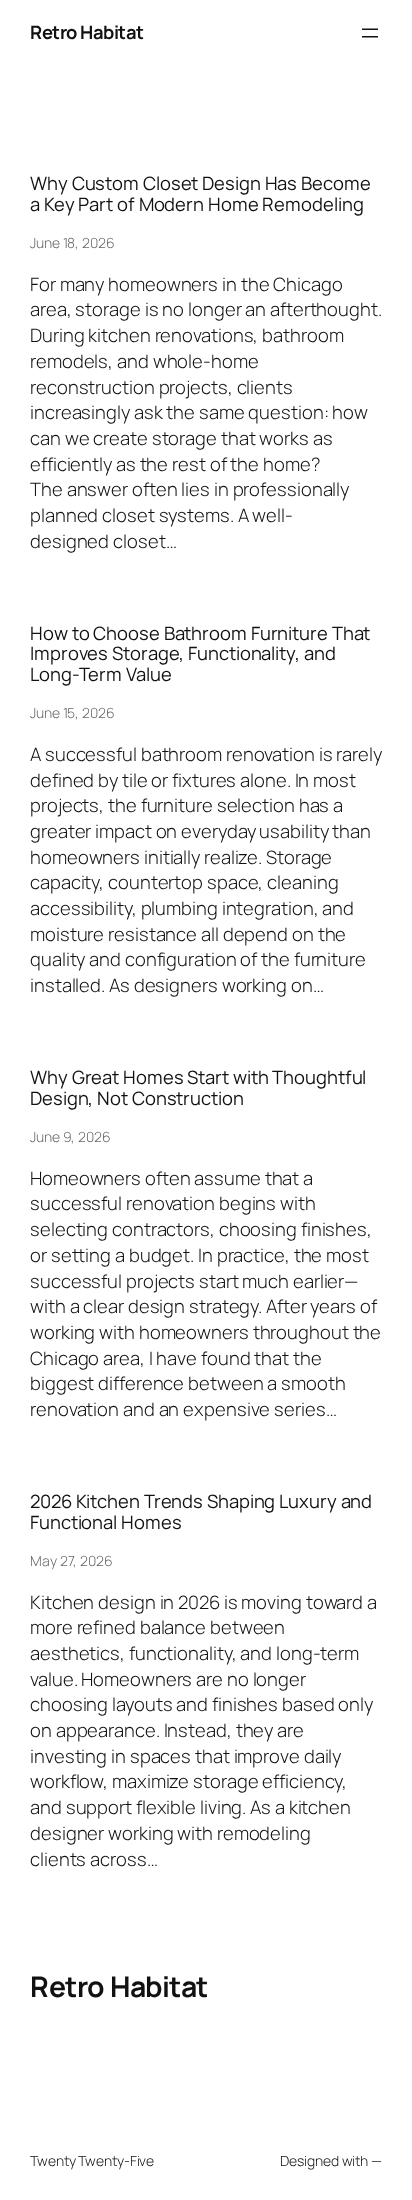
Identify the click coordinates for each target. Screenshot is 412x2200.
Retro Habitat (87, 32)
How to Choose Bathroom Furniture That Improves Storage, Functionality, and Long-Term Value (200, 654)
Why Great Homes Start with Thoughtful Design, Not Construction (198, 1087)
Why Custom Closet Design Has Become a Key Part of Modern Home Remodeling (200, 193)
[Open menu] (370, 33)
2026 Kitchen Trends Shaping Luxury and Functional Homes (201, 1511)
